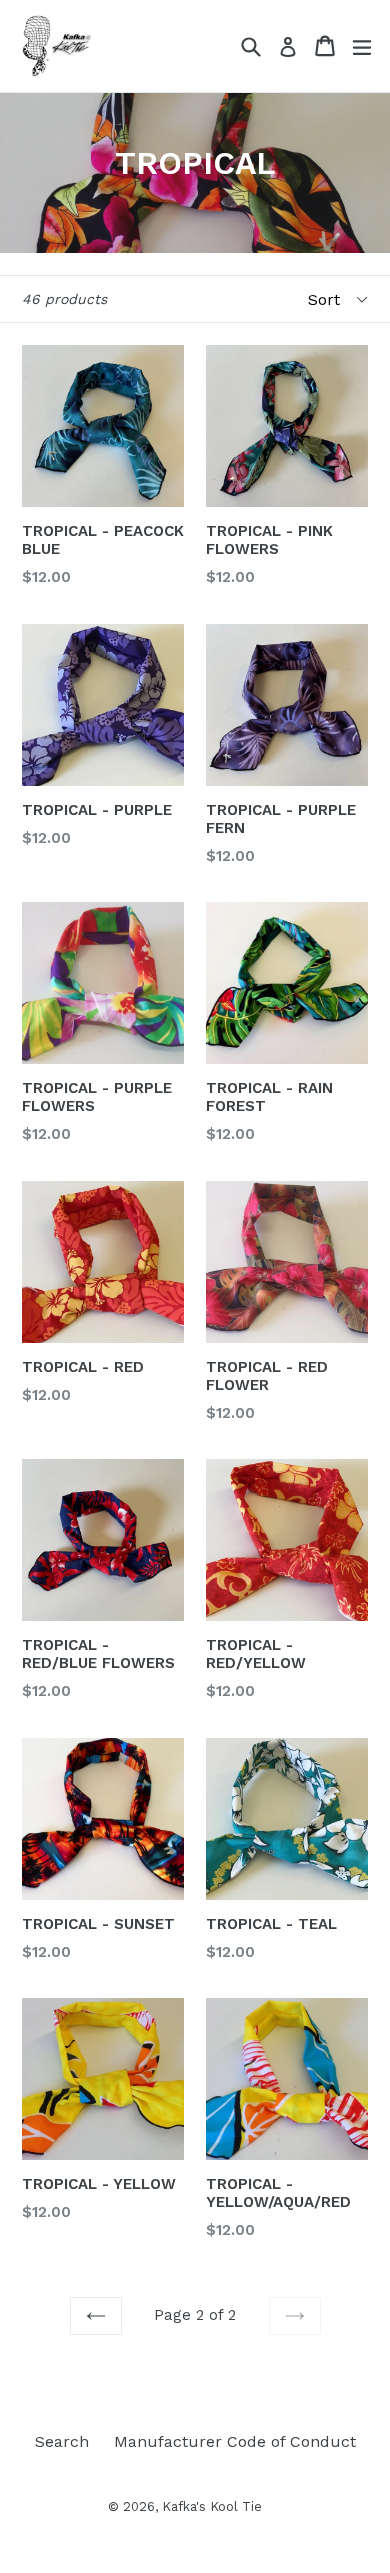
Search (62, 2441)
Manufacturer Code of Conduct (235, 2441)
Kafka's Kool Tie (212, 2506)
